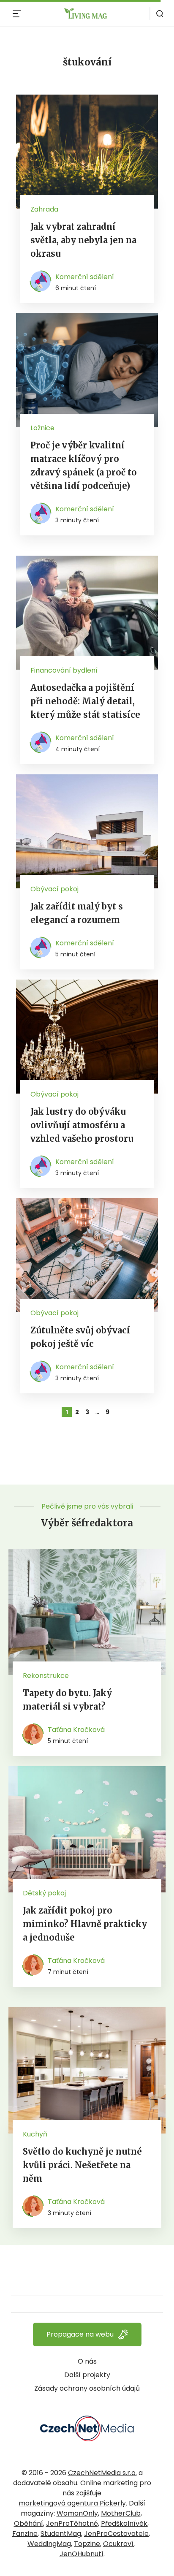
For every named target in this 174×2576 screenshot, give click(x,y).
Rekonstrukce (46, 1676)
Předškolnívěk (124, 2523)
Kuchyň (35, 2134)
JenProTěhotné (72, 2523)
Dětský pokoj (44, 1893)
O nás (87, 2361)
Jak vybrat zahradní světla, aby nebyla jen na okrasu (83, 240)
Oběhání (29, 2523)
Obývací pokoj (54, 889)
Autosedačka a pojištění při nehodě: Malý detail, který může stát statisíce (85, 701)
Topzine (87, 2544)
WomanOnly (77, 2513)
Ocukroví (118, 2544)
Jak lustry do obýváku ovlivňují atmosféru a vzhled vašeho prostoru (82, 1125)
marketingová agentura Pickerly (72, 2503)
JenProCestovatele (116, 2534)
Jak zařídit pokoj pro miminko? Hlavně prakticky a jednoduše (85, 1924)
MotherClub (121, 2513)
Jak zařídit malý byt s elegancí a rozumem (77, 913)
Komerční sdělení (85, 277)
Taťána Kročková (76, 1730)
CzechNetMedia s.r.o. (102, 2473)
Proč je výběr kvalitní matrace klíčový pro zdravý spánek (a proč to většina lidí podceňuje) (84, 466)
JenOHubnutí (82, 2554)
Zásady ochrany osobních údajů (87, 2388)
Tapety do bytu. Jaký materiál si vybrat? (67, 1700)
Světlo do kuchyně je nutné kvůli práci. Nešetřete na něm (82, 2165)
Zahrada (44, 209)
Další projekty (87, 2375)
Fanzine (25, 2534)
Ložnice (42, 428)
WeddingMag (49, 2544)
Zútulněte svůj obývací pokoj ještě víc (80, 1337)
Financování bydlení (64, 670)
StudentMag (61, 2534)
